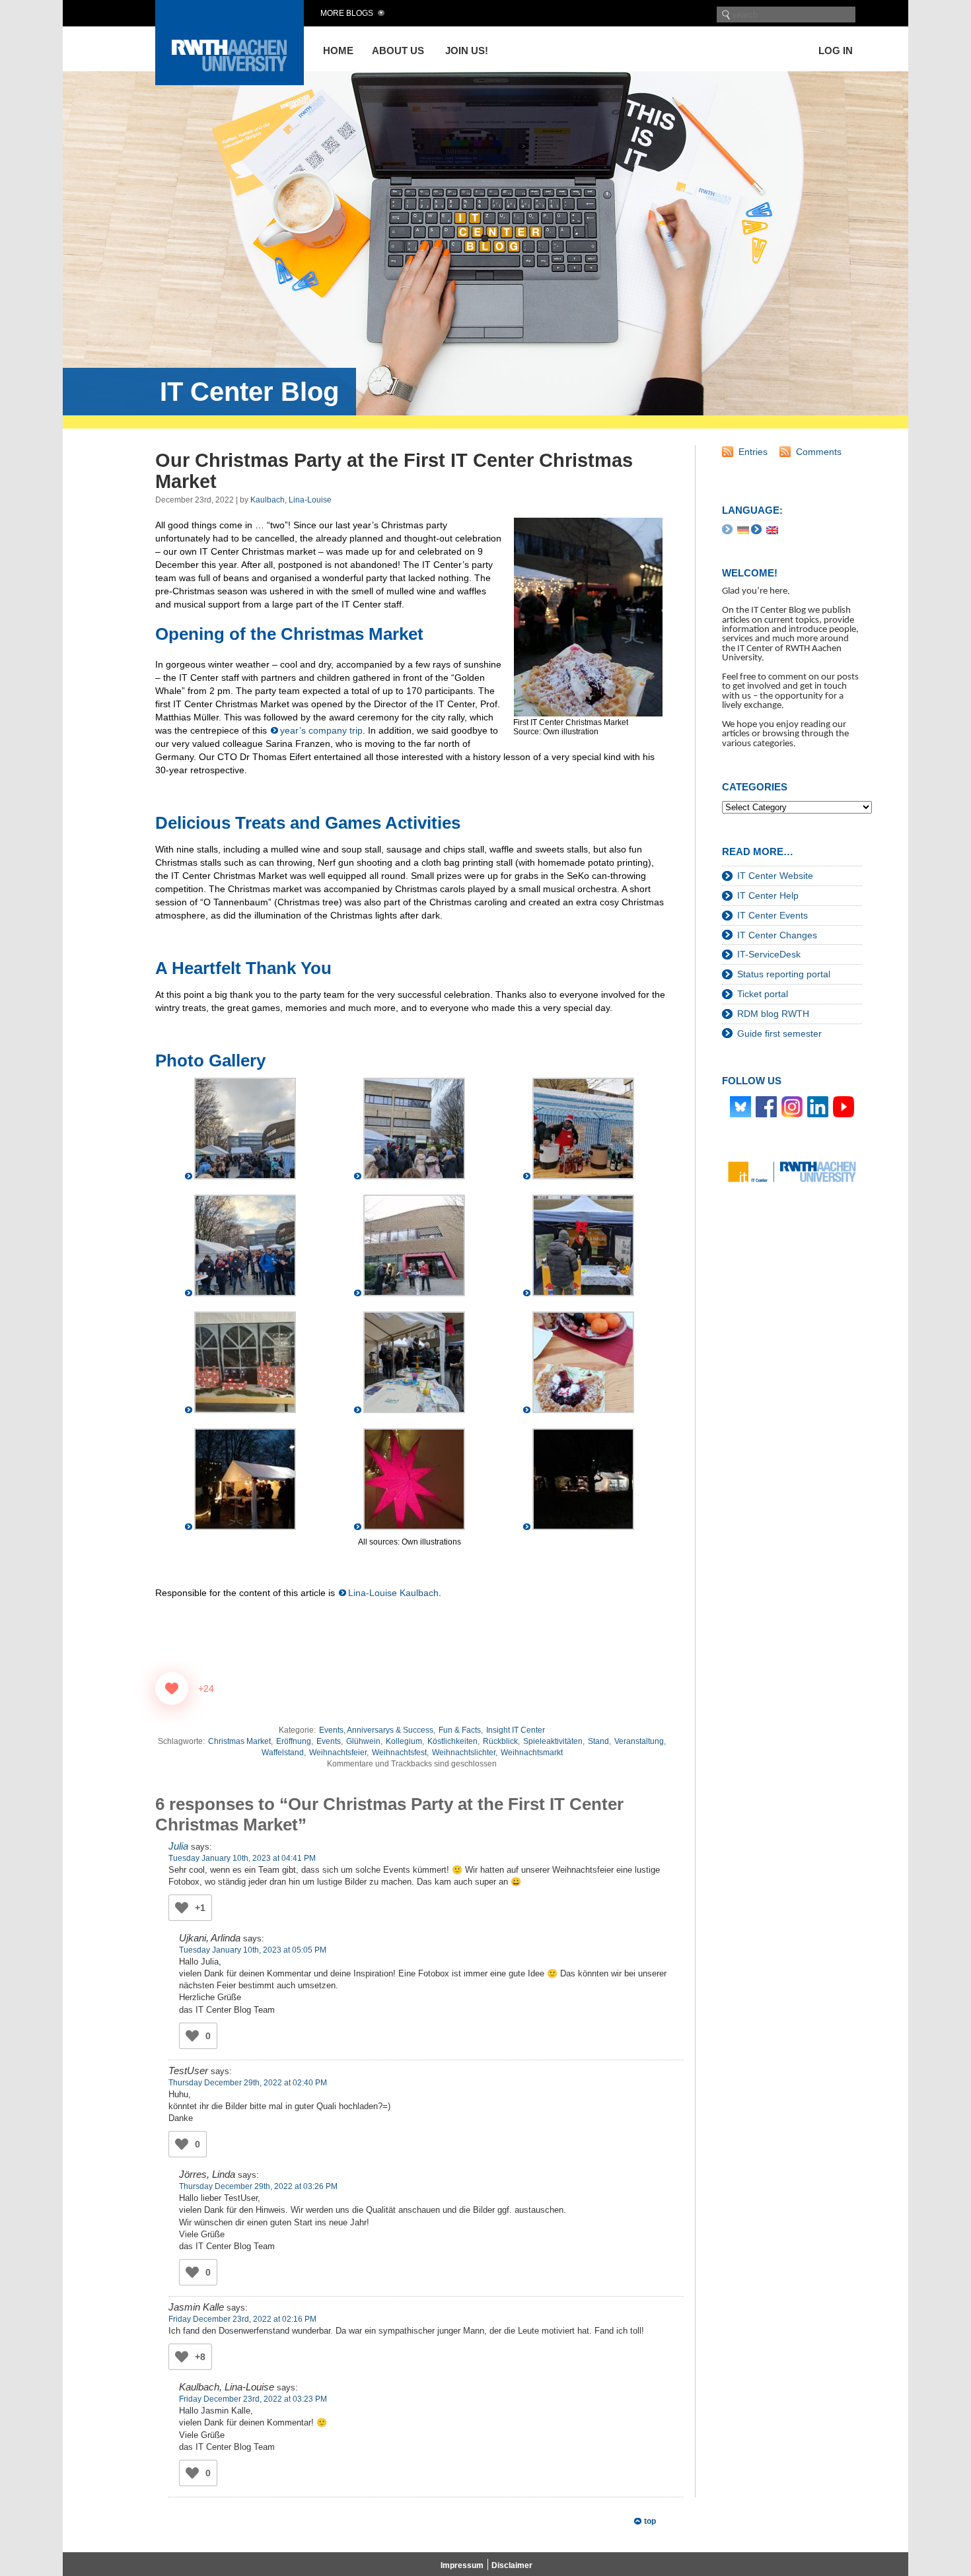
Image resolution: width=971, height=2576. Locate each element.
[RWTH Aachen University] (230, 82)
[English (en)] (772, 530)
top (650, 2521)
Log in (836, 51)
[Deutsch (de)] (743, 530)
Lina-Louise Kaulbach (393, 1593)
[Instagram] (792, 1106)
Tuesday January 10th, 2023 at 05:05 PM (253, 1950)
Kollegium (404, 1741)
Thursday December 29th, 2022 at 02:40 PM (248, 2083)
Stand (598, 1741)
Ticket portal (763, 994)
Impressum (462, 2565)
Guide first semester (779, 1033)
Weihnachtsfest (399, 1753)
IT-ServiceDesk (769, 954)
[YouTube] (844, 1106)
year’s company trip (321, 730)
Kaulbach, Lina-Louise (291, 500)
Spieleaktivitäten (553, 1741)
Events (329, 1741)
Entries (753, 452)
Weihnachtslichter (464, 1753)
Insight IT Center (516, 1730)
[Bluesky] (740, 1106)
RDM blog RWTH (773, 1014)
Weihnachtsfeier (338, 1753)
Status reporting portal (784, 974)
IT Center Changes (777, 935)
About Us (398, 51)
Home (338, 51)
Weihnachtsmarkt (532, 1753)
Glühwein (363, 1741)
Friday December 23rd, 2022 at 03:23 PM (253, 2399)
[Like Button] (172, 1688)
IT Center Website (775, 876)
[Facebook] (766, 1106)
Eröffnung (294, 1741)
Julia (178, 1846)
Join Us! (467, 51)
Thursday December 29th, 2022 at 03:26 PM (258, 2186)
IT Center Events (773, 915)
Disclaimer (512, 2565)
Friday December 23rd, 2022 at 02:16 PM (242, 2319)
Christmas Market (239, 1741)
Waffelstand (283, 1753)
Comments (819, 452)
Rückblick (500, 1741)
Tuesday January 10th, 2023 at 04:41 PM (242, 1858)
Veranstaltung (639, 1741)
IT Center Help (768, 895)
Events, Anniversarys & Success (376, 1730)
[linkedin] (818, 1106)
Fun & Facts (460, 1730)
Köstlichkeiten (452, 1741)
